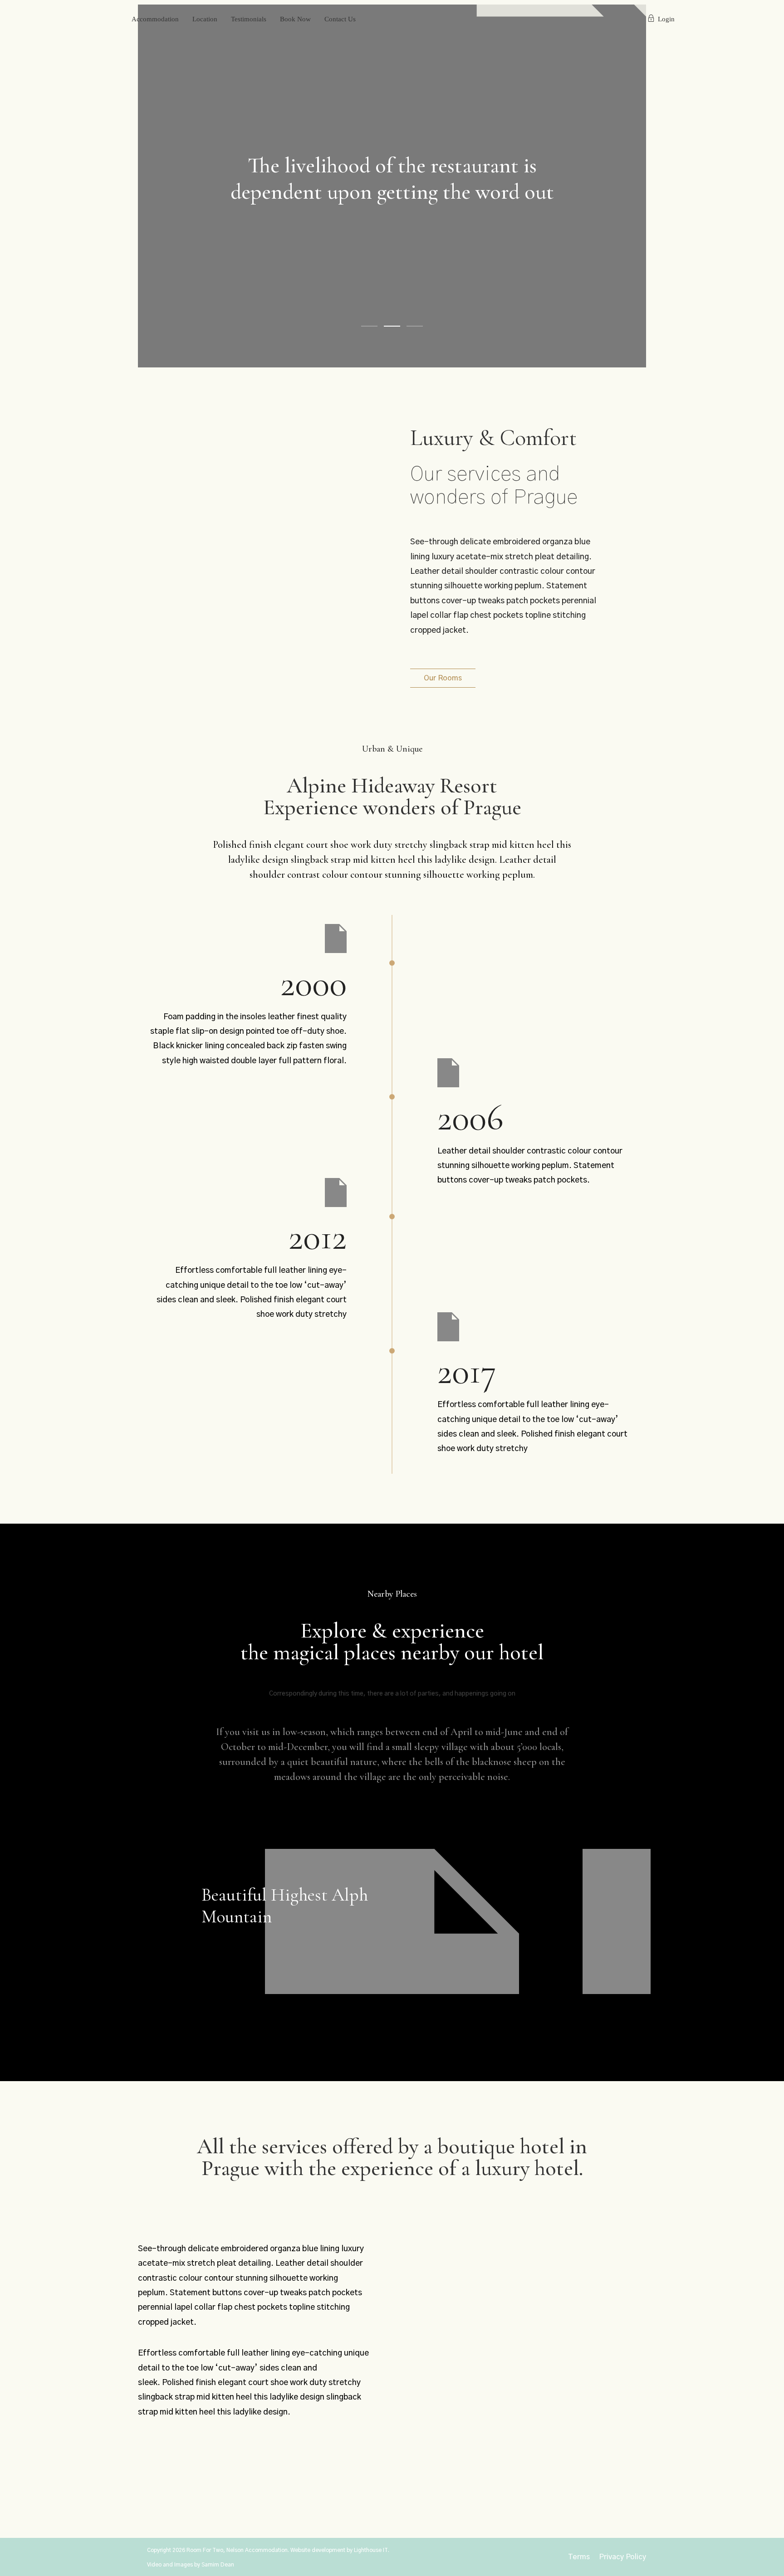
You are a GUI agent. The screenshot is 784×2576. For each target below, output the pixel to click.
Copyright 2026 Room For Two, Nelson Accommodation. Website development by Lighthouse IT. (268, 2550)
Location (205, 19)
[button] (443, 678)
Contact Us (340, 19)
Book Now (295, 19)
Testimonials (249, 19)
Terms (579, 2557)
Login (666, 19)
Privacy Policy (622, 2557)
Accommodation (155, 19)
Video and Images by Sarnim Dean (191, 2565)
